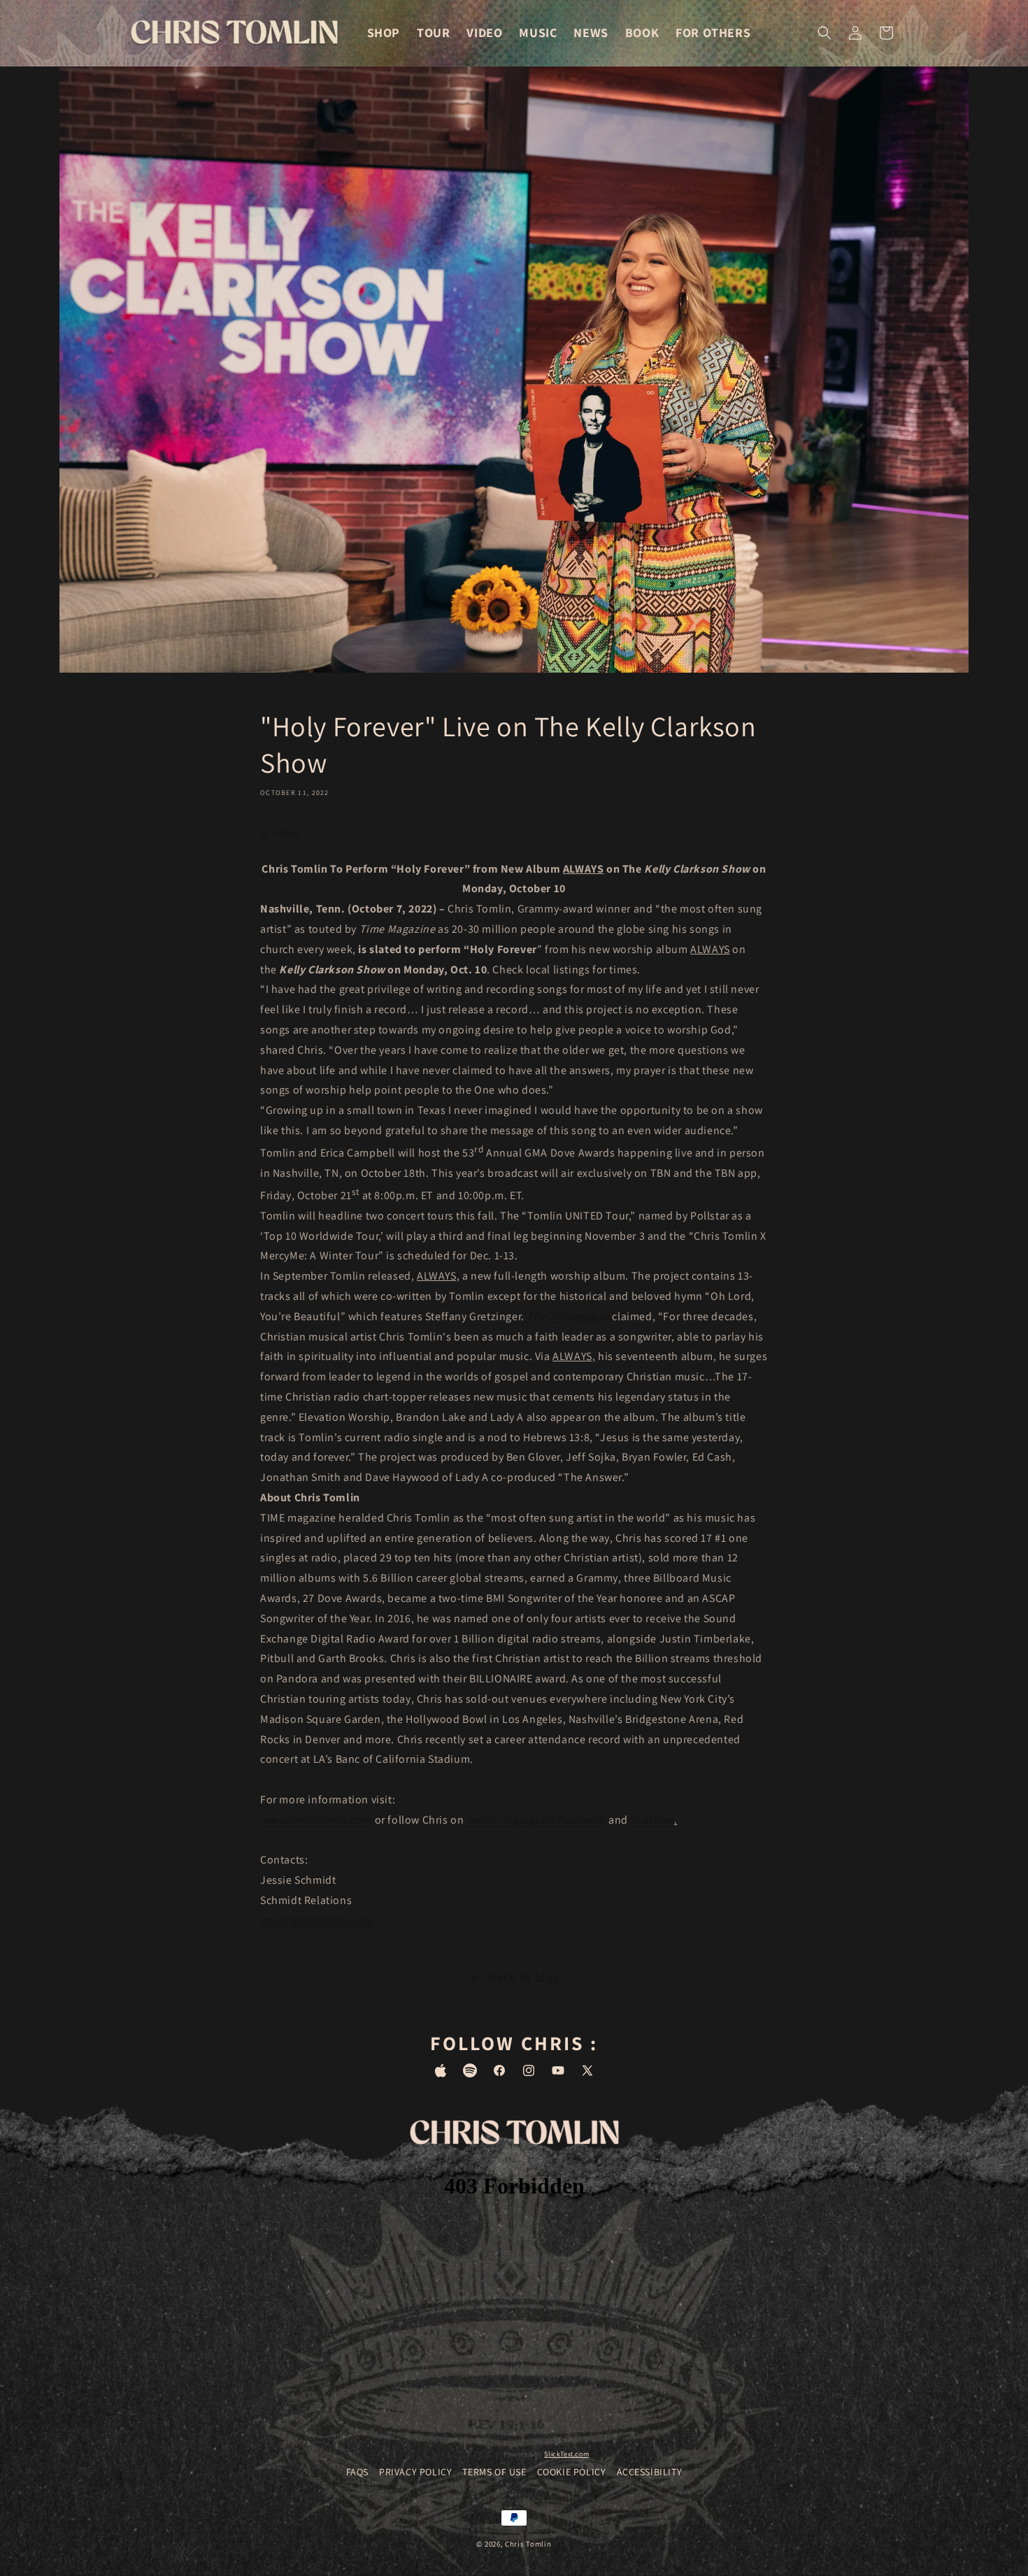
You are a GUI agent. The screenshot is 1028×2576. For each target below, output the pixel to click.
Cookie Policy (572, 2472)
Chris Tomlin (528, 2544)
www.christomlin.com (316, 1820)
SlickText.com (566, 2453)
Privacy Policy (415, 2472)
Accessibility (650, 2472)
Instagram (528, 1820)
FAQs (357, 2472)
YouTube (651, 1820)
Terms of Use (494, 2472)
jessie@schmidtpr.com (317, 1920)
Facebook (580, 1820)
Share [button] (287, 833)
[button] (824, 33)
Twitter (483, 1820)
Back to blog (524, 1977)
